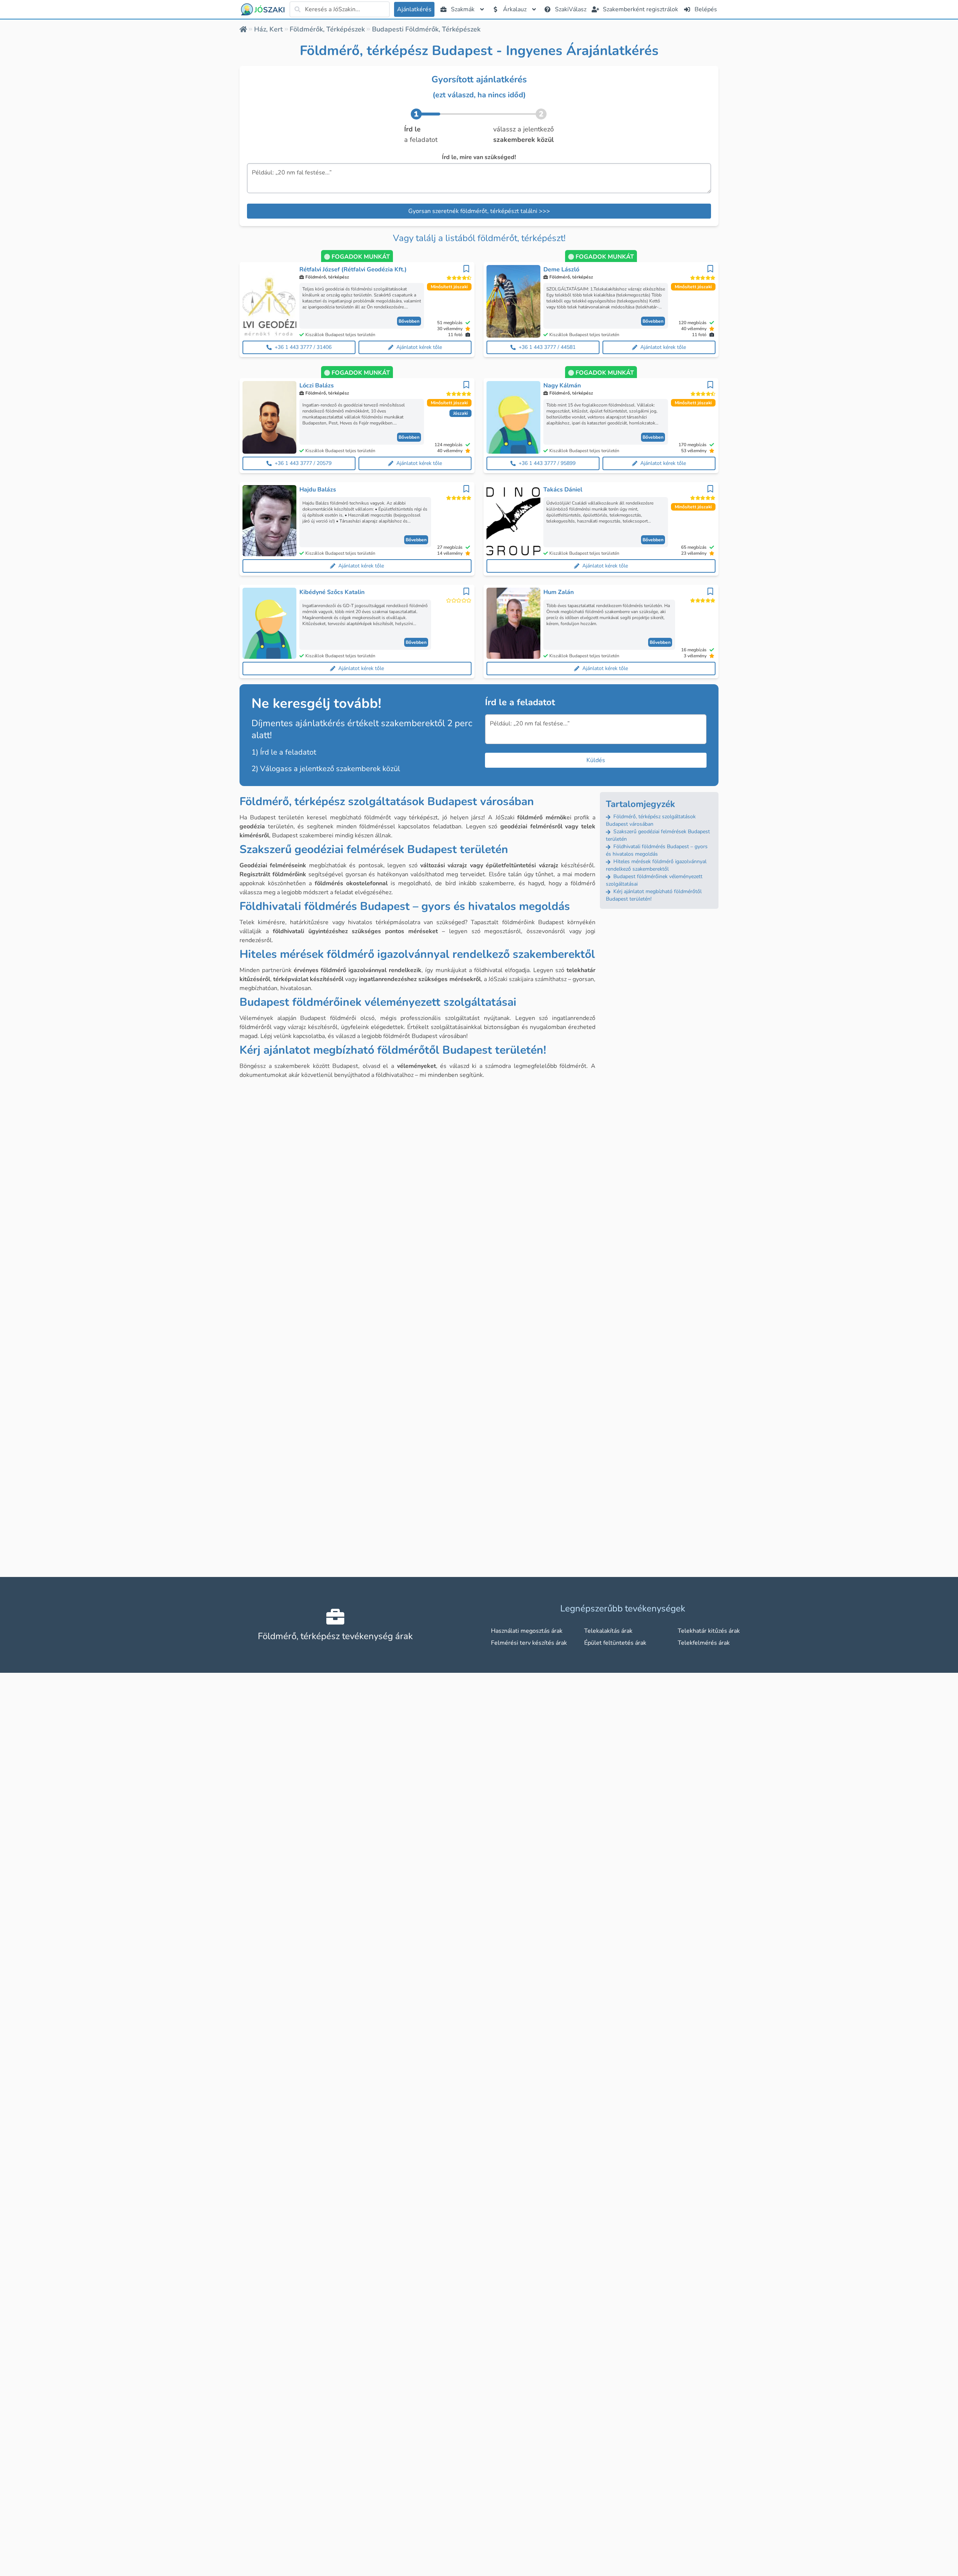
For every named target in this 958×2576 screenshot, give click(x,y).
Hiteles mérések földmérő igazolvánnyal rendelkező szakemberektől (656, 865)
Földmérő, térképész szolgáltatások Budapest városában (651, 820)
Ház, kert (269, 29)
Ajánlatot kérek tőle (419, 347)
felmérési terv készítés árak (529, 1643)
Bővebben (409, 321)
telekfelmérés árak (704, 1643)
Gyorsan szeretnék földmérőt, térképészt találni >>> (479, 211)
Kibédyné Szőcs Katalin (332, 592)
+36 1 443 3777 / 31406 (303, 347)
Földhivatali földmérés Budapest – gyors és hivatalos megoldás (657, 850)
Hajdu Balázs (318, 490)
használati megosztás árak (527, 1631)
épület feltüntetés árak (615, 1643)
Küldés (596, 760)
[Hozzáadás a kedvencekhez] (466, 269)
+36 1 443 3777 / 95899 (547, 463)
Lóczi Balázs (317, 386)
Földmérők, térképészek (327, 29)
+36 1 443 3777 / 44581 (547, 347)
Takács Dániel (563, 490)
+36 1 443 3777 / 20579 (303, 463)
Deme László (561, 270)
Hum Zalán (559, 592)
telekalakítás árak (608, 1631)
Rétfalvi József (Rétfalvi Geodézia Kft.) (353, 270)
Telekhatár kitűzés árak (709, 1631)
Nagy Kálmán (562, 386)
